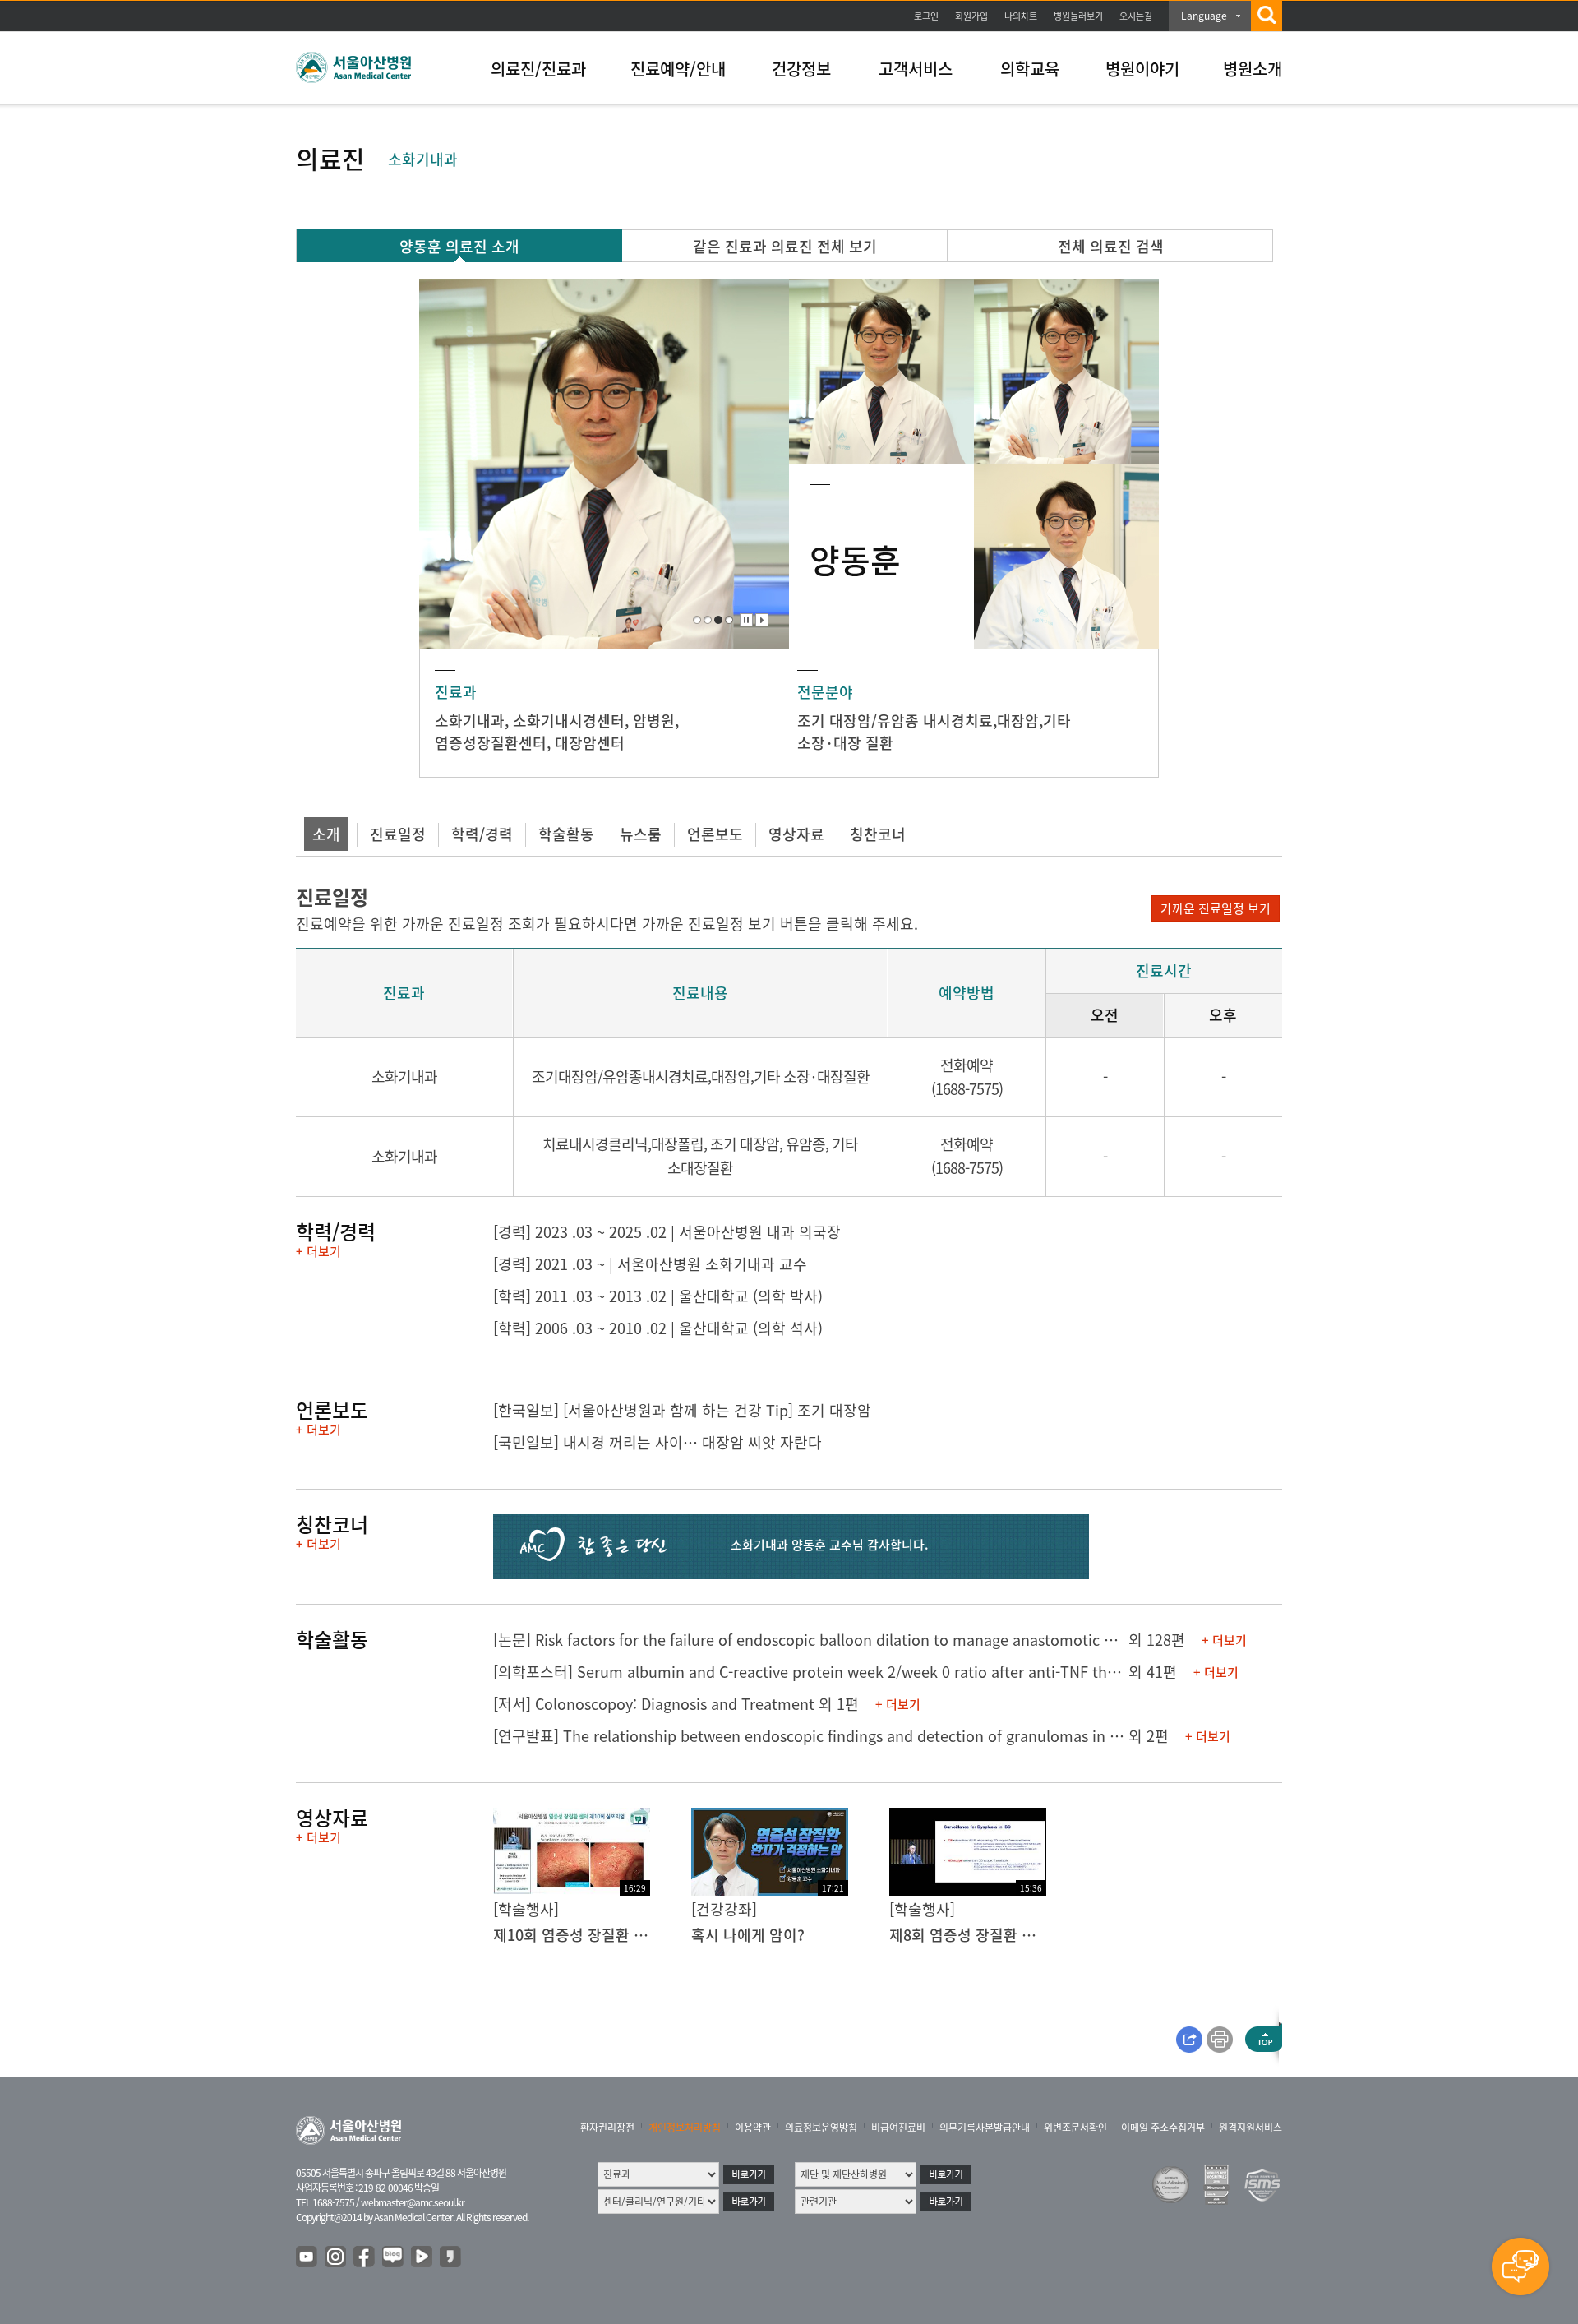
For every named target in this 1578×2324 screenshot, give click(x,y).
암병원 (654, 721)
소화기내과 (470, 721)
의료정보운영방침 (821, 2128)
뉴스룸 (641, 834)
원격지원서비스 (1250, 2128)
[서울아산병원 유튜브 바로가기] (307, 2257)
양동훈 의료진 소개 (459, 246)
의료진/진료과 (538, 69)
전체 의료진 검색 (1111, 246)
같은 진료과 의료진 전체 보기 (785, 246)
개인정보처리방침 (685, 2128)
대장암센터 (590, 743)
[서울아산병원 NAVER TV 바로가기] (422, 2257)
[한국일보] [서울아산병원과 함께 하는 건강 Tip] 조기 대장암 (682, 1410)
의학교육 (1030, 69)
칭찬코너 (878, 834)
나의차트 (1021, 16)
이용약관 (753, 2128)
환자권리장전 (607, 2128)
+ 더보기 (318, 1251)
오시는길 (1136, 16)
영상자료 (796, 834)
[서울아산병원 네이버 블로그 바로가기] (394, 2257)
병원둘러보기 (1078, 16)
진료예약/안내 (678, 69)
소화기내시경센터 (569, 721)
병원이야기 (1142, 69)
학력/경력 (482, 834)
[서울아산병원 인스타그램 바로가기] (336, 2257)
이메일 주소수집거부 (1163, 2128)
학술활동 (566, 834)
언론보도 (715, 834)
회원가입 (971, 16)
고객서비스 (916, 69)
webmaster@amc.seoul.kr (413, 2202)
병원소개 (1253, 69)
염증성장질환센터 (491, 743)
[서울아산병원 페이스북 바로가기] (365, 2257)
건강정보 (801, 69)
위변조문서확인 (1075, 2128)
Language (1204, 16)
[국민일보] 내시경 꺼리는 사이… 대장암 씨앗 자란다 (657, 1442)
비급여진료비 (898, 2128)
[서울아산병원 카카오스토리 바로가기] (451, 2257)
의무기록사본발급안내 (985, 2128)
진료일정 (398, 834)
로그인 (926, 16)
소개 (326, 834)
